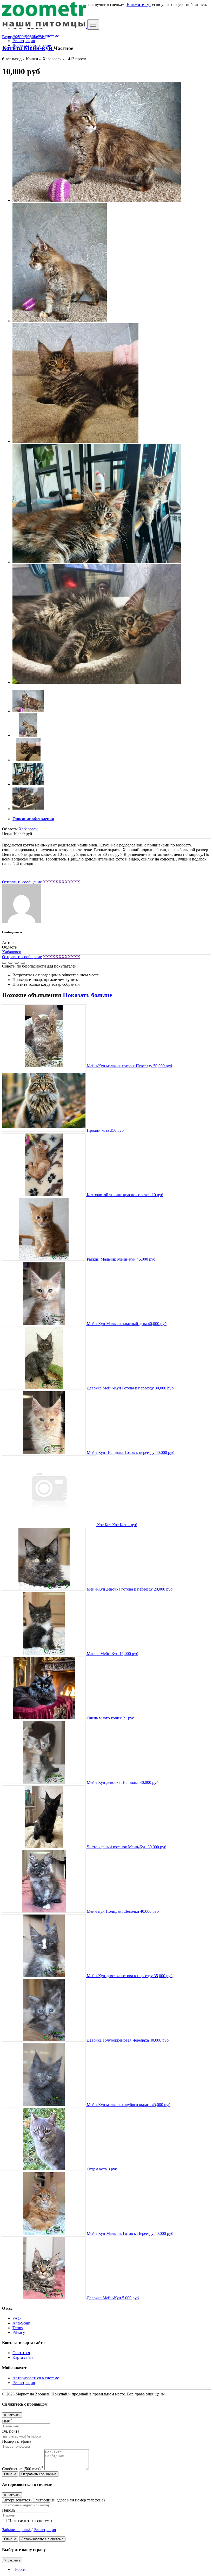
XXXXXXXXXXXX (62, 882)
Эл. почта (11, 2431)
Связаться (21, 2353)
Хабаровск (28, 829)
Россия (21, 2569)
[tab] (112, 819)
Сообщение (23, 2469)
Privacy (19, 2332)
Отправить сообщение (22, 882)
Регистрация (24, 41)
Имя (7, 2421)
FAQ (17, 2318)
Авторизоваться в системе (36, 36)
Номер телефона (17, 2441)
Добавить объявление (32, 45)
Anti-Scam (21, 2323)
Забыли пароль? (17, 2530)
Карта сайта (23, 2357)
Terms (18, 2328)
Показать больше (88, 995)
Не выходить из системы (30, 2521)
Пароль (9, 2510)
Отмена (10, 2474)
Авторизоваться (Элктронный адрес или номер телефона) (53, 2500)
